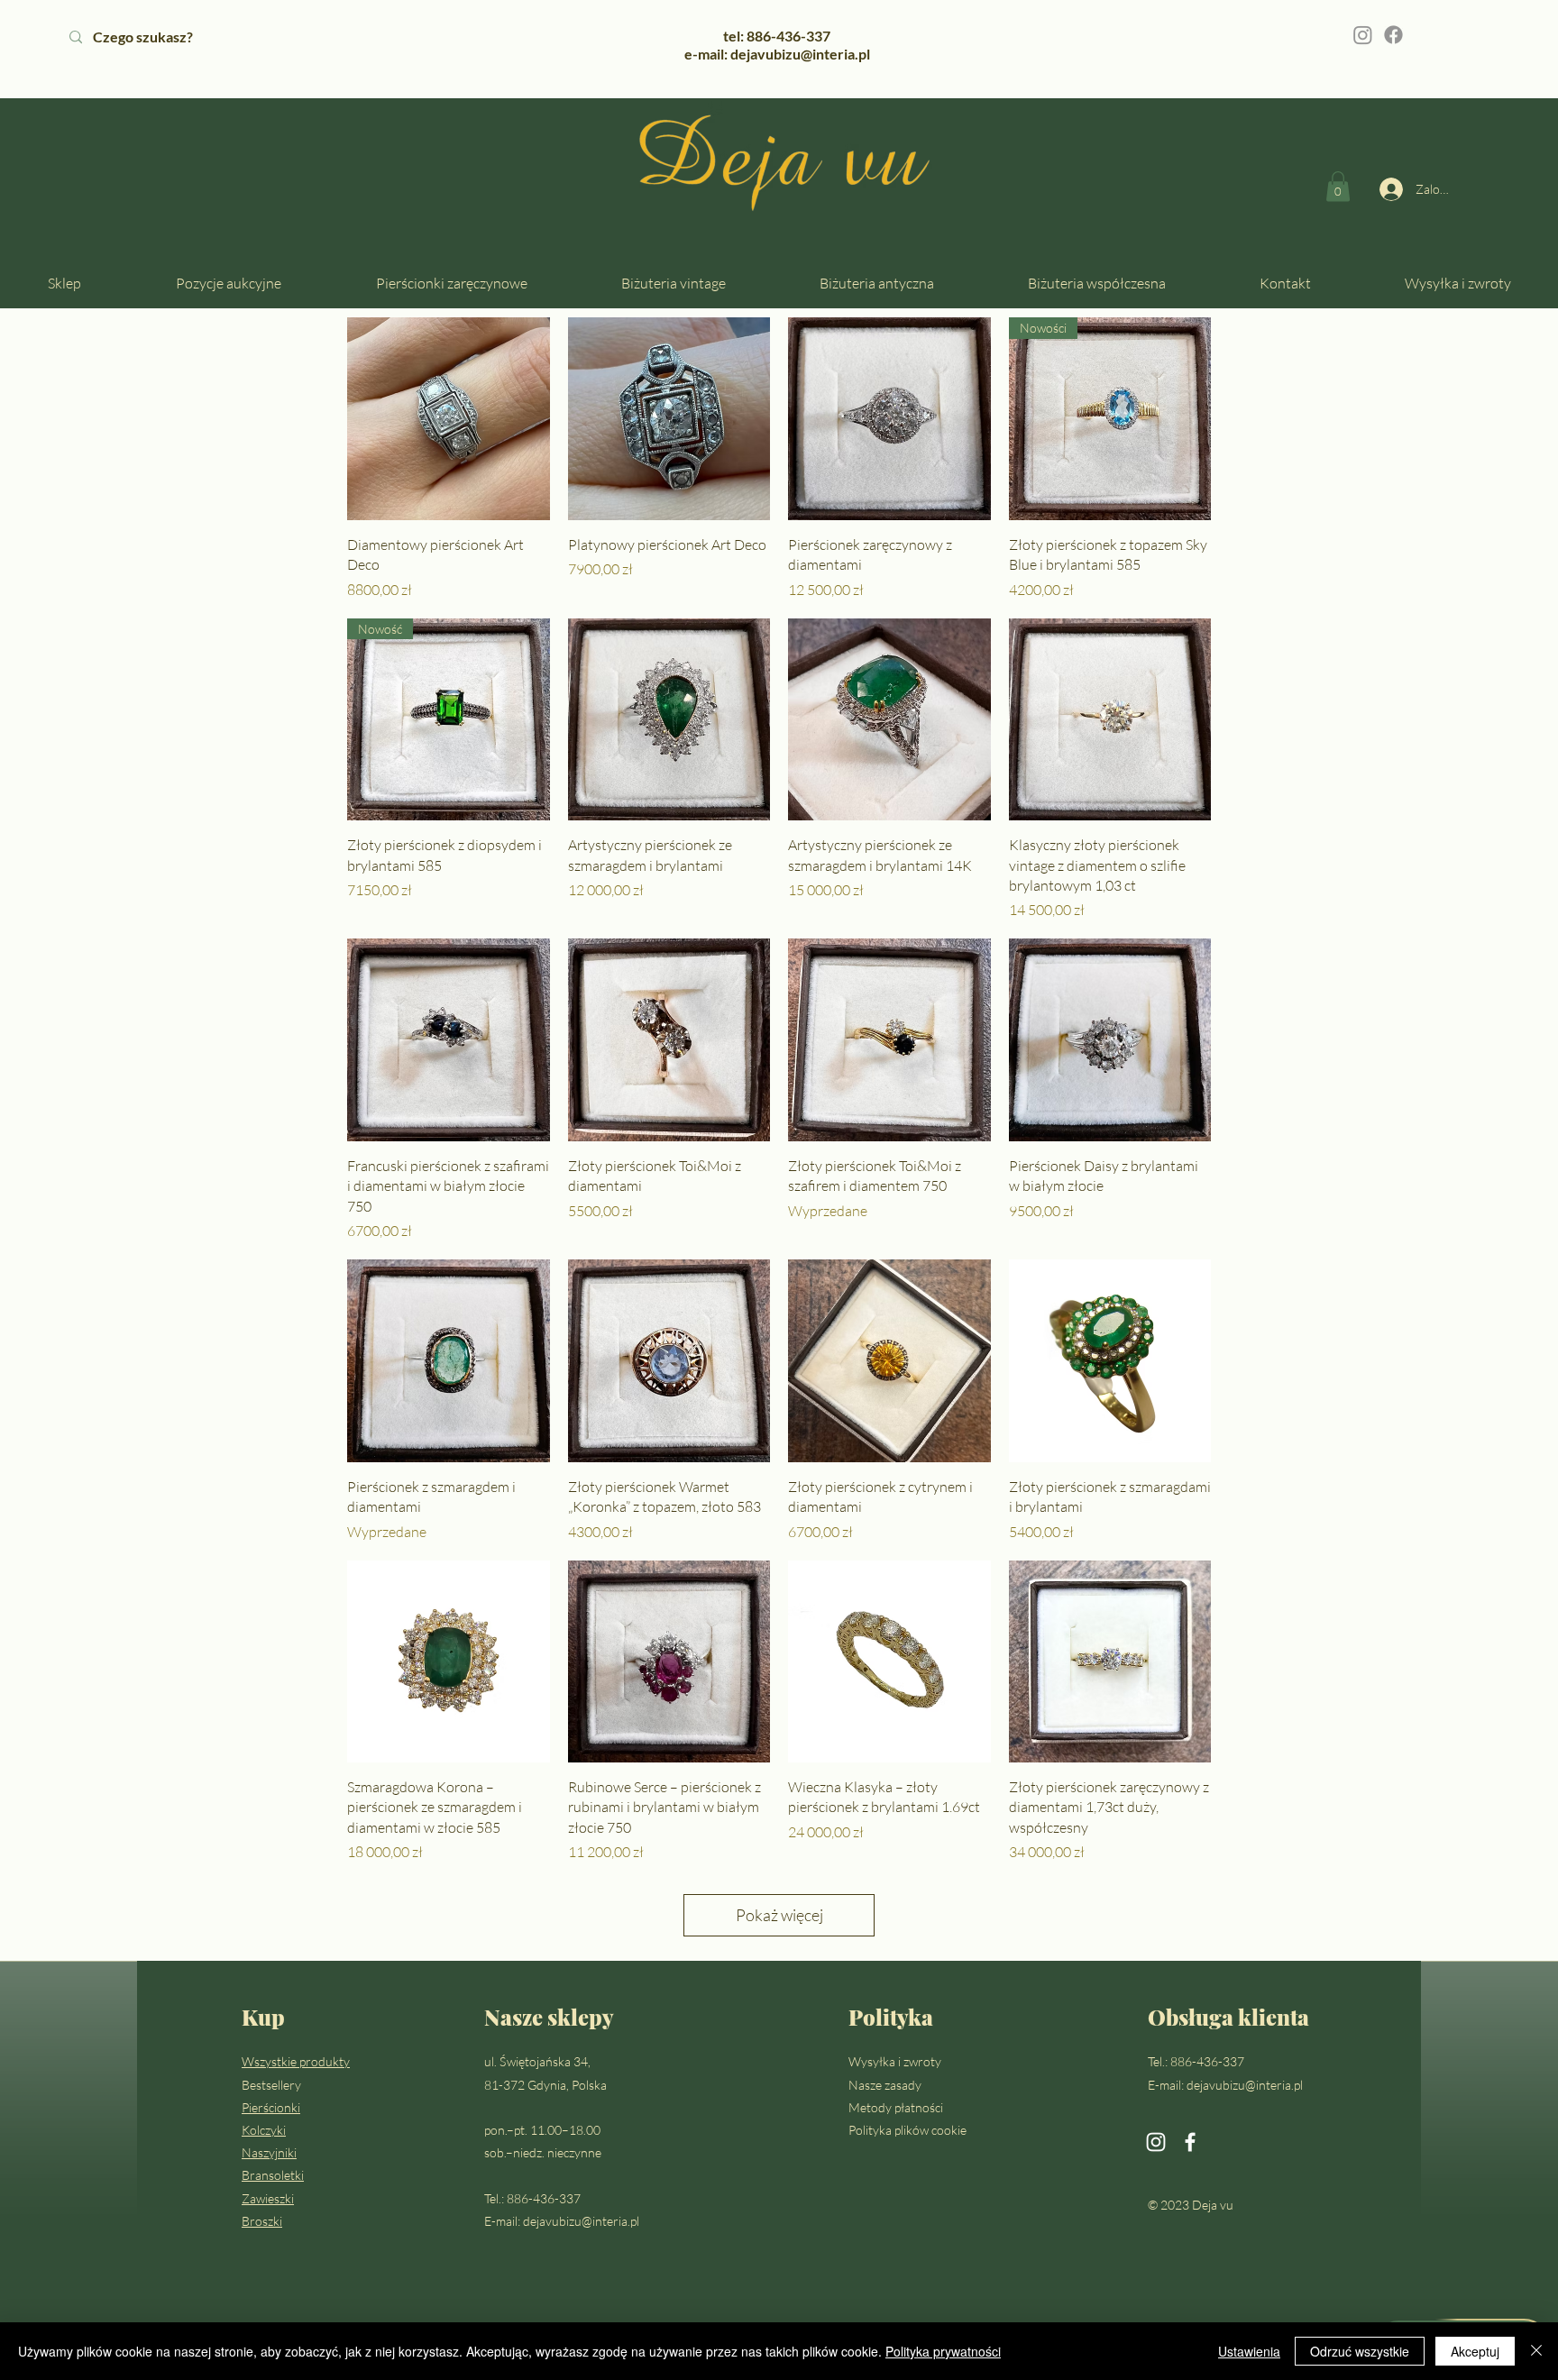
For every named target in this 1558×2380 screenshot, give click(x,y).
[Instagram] (1363, 35)
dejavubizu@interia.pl (581, 2221)
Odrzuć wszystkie (1360, 2351)
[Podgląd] (449, 419)
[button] (1338, 186)
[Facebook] (1393, 35)
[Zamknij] (1536, 2351)
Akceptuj (1475, 2351)
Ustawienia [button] (1249, 2351)
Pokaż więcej (779, 1915)
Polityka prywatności (943, 2351)
